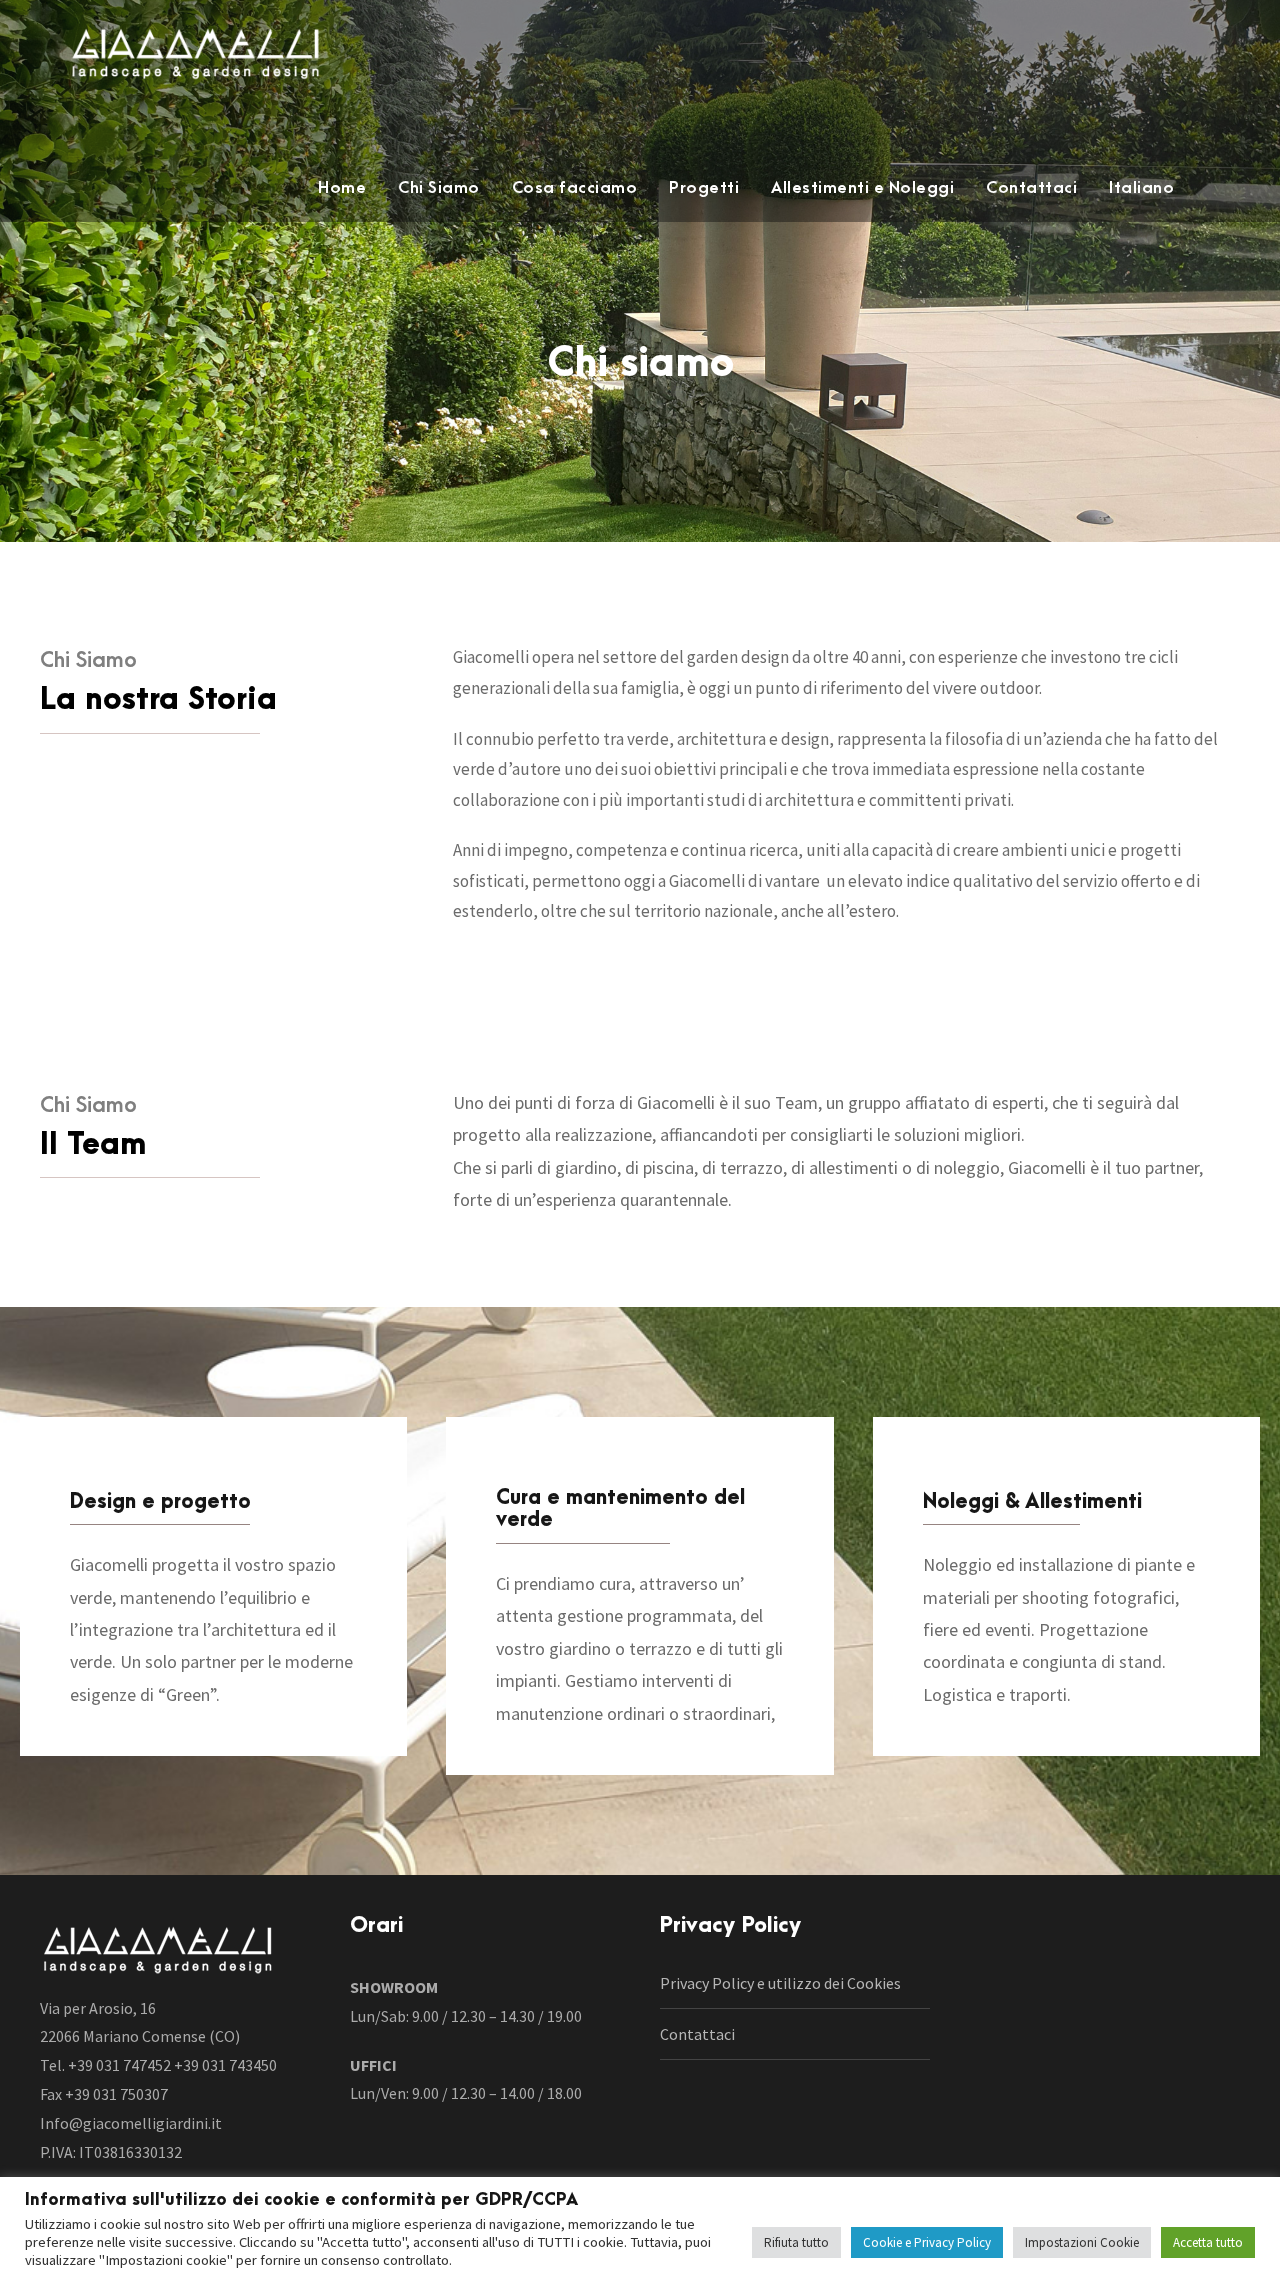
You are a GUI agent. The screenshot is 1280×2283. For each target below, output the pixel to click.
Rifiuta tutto (796, 2242)
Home (342, 188)
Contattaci (1031, 188)
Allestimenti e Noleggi (862, 188)
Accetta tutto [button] (1208, 2242)
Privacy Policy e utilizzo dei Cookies (780, 1983)
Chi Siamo (439, 188)
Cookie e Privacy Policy (927, 2242)
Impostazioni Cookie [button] (1082, 2242)
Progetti (704, 188)
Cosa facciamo (575, 188)
